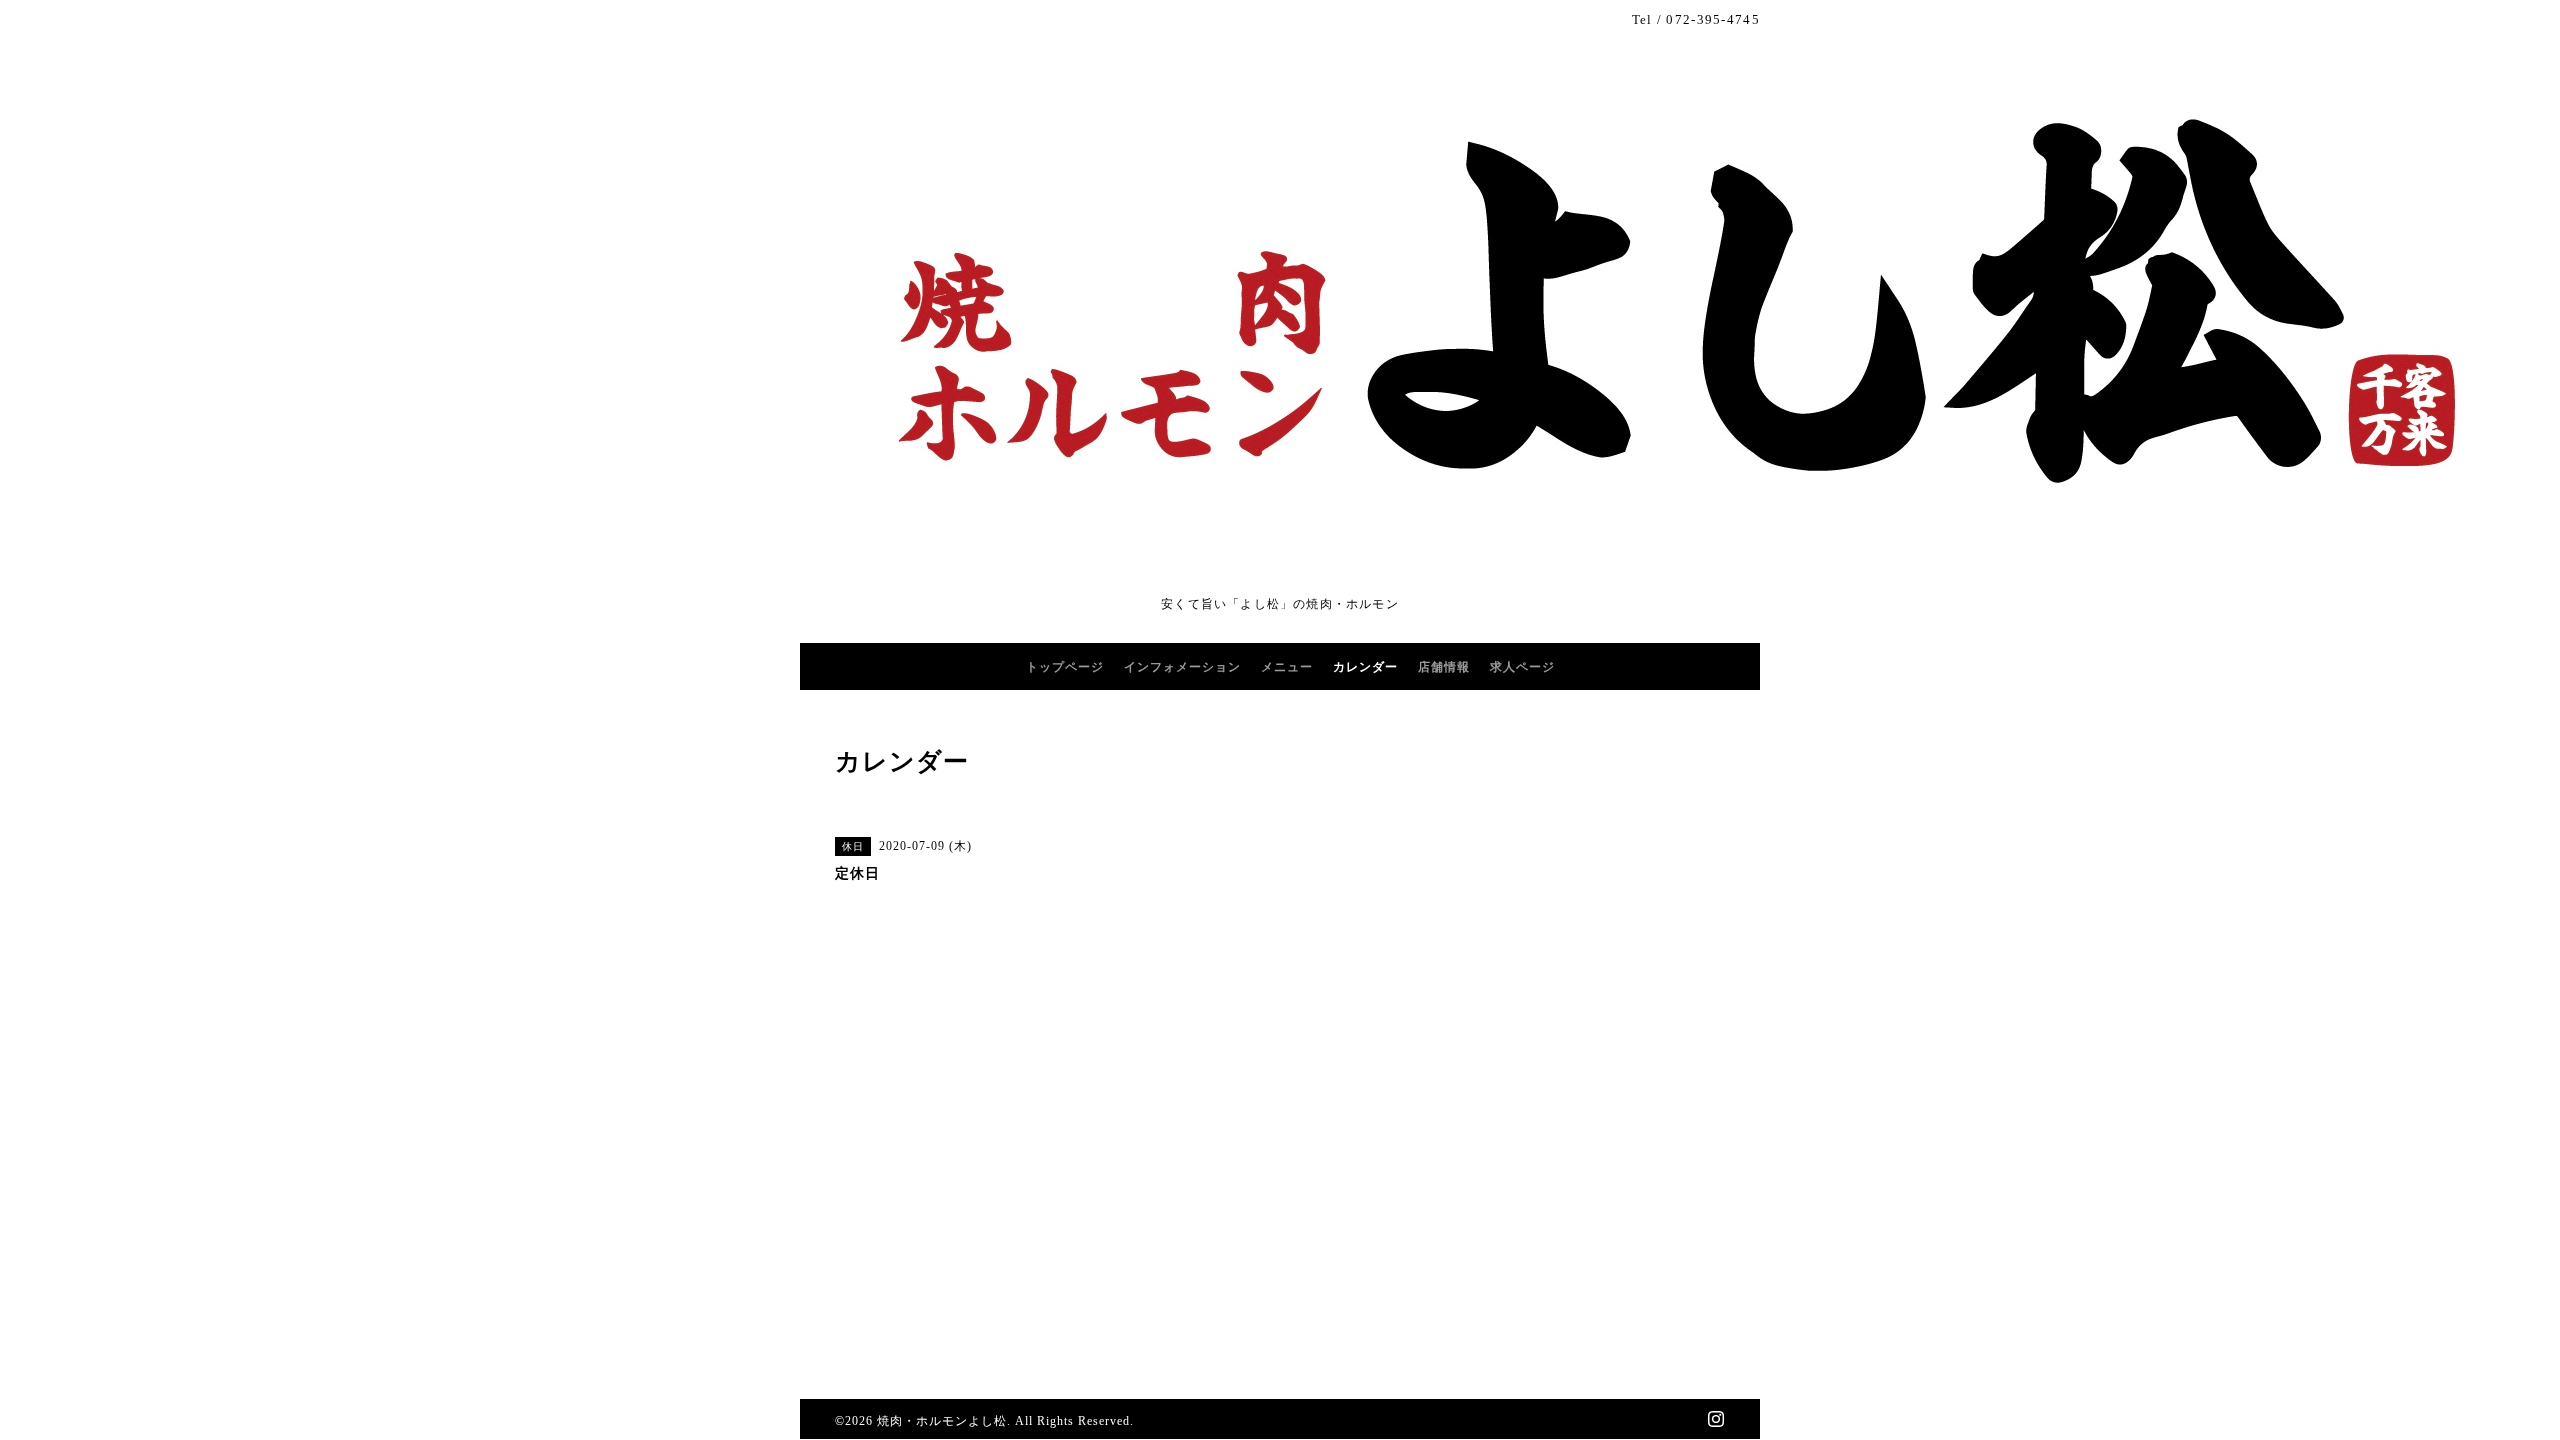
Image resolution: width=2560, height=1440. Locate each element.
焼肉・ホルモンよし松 (942, 1421)
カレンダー (1365, 667)
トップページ (1065, 667)
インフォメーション (1182, 667)
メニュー (1287, 667)
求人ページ (1522, 667)
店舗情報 (1444, 667)
